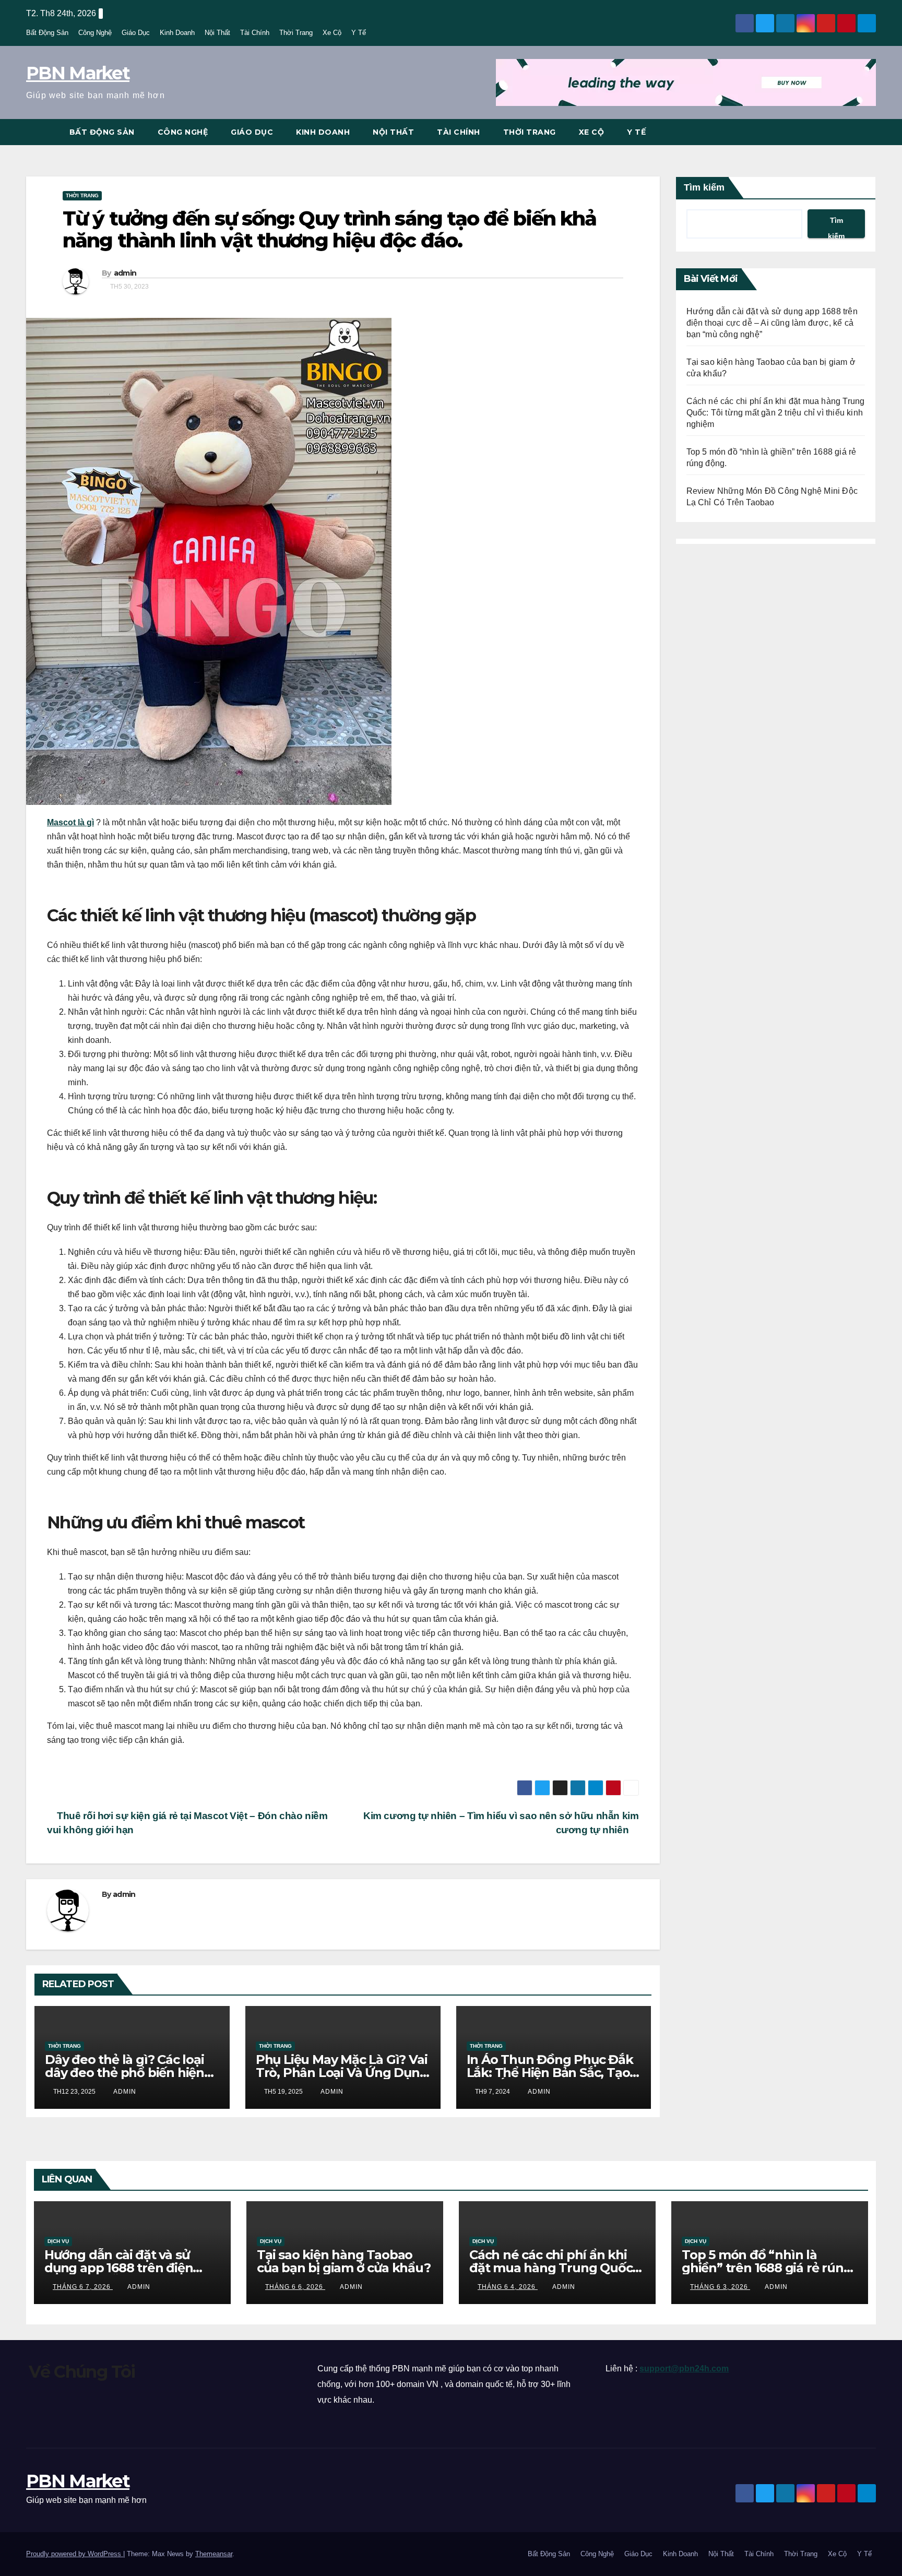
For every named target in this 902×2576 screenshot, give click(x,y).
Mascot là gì (70, 822)
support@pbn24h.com (684, 2369)
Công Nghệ (95, 33)
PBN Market (78, 73)
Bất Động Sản (47, 33)
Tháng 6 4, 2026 (508, 2287)
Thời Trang (296, 33)
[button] (869, 132)
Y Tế (359, 33)
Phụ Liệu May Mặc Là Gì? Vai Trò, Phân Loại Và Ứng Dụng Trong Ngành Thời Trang (342, 2073)
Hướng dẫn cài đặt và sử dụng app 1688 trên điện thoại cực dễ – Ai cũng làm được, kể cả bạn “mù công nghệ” (772, 323)
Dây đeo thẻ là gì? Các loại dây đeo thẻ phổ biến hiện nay (124, 2073)
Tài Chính (255, 33)
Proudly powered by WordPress (75, 2554)
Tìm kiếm (704, 187)
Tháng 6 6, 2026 (295, 2287)
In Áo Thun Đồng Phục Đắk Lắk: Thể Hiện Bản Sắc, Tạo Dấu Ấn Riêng (550, 2073)
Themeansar (214, 2554)
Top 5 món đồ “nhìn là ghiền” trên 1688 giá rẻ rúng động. (767, 2268)
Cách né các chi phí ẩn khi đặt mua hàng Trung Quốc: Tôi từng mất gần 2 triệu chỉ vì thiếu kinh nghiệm (776, 413)
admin (125, 273)
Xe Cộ (332, 33)
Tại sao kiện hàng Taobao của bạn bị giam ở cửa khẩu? (344, 2261)
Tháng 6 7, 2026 (83, 2287)
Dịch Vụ (58, 2241)
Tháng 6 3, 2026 (720, 2287)
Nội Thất (217, 33)
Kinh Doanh (177, 33)
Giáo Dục (136, 33)
